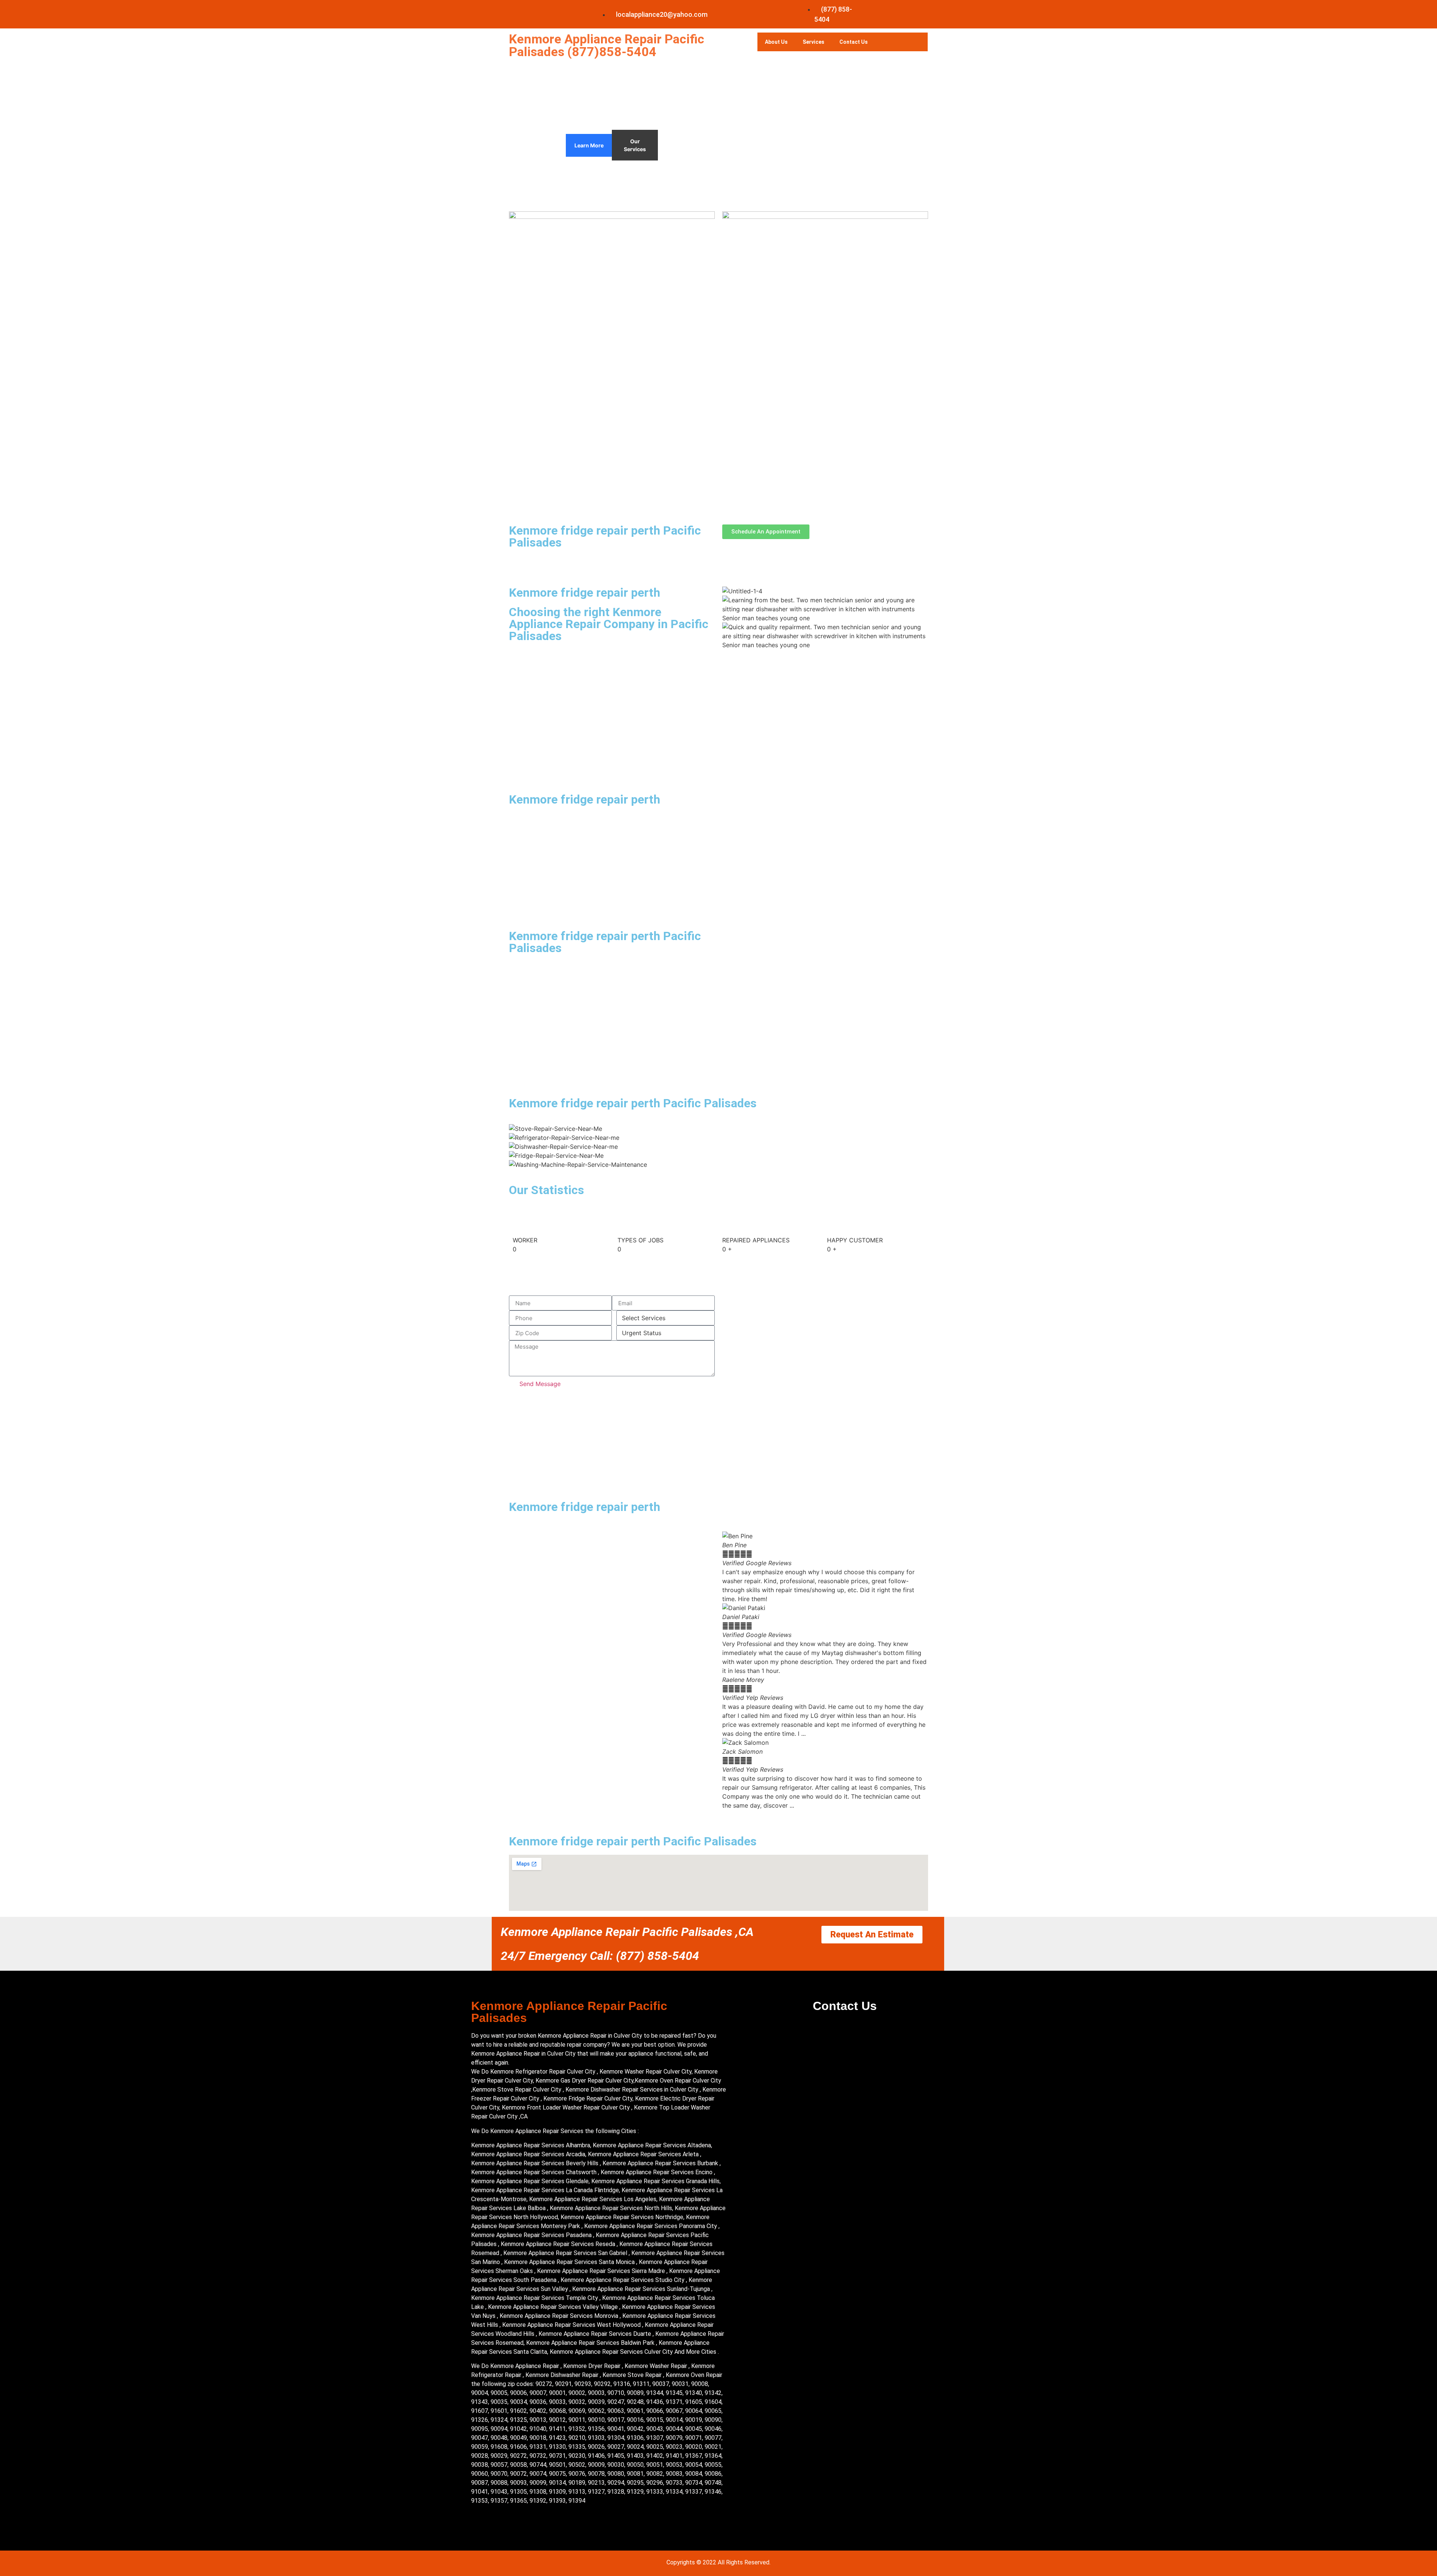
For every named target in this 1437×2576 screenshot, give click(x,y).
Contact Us (854, 42)
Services (814, 42)
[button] (825, 1814)
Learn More (589, 145)
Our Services (635, 145)
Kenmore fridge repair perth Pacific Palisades (605, 536)
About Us (776, 42)
